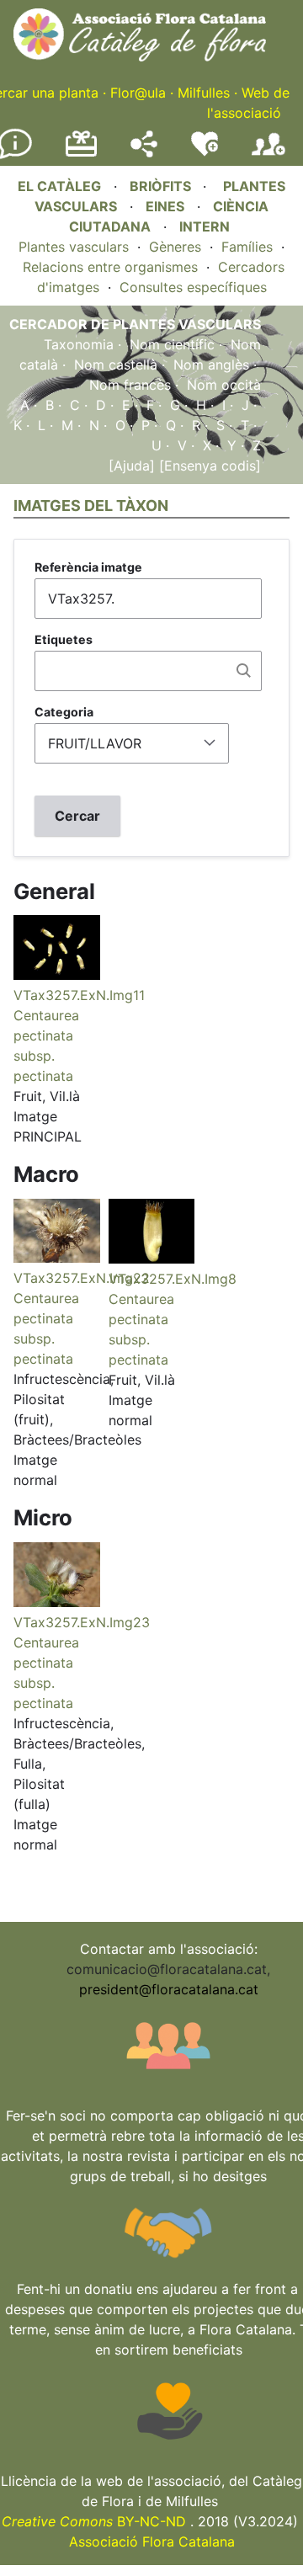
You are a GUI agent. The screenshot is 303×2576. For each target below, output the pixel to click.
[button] (57, 975)
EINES (165, 206)
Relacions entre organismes (110, 267)
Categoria (64, 712)
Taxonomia (79, 344)
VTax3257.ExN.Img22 (82, 1278)
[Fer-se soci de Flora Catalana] (268, 156)
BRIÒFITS (162, 186)
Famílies (247, 247)
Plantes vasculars (74, 247)
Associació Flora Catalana (152, 2541)
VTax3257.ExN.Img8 (173, 1279)
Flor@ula (138, 93)
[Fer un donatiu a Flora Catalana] (81, 154)
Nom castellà (116, 365)
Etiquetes (64, 639)
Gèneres (175, 247)
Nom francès (130, 385)
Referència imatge (88, 567)
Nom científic (172, 344)
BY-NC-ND (94, 2521)
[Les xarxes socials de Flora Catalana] (144, 152)
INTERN (205, 226)
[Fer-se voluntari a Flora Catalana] (205, 152)
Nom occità (224, 385)
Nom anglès (211, 365)
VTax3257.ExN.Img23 (82, 1622)
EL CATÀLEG (59, 186)
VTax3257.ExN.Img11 (79, 995)
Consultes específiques (193, 287)
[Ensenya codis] (208, 466)
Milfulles (204, 93)
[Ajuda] (132, 466)
